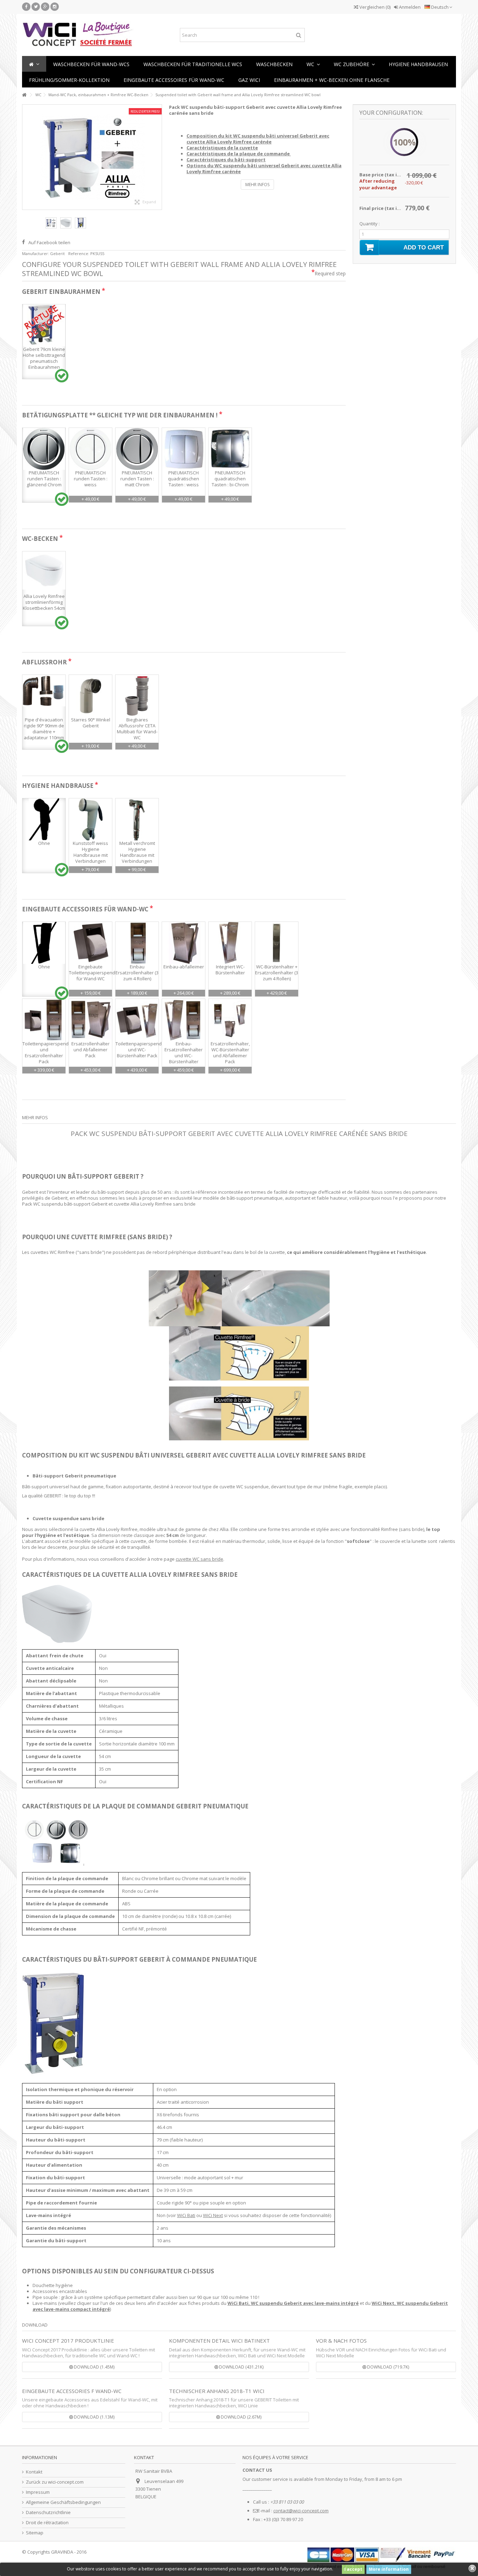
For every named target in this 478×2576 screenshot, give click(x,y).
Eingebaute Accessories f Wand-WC (72, 2391)
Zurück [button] (26, 157)
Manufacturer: (36, 253)
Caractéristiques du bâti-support (226, 160)
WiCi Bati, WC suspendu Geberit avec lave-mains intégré (293, 2303)
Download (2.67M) (241, 2417)
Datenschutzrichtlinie (48, 2513)
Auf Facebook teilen (49, 242)
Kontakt (34, 2472)
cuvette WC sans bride (199, 1559)
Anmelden (409, 7)
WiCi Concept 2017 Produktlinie (68, 2341)
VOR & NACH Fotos (341, 2341)
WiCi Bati (186, 2215)
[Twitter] (36, 7)
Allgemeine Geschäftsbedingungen (63, 2502)
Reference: (79, 253)
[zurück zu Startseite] (24, 95)
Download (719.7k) (388, 2367)
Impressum (38, 2492)
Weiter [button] (158, 157)
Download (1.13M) (94, 2417)
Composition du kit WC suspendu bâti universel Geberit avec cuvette (258, 139)
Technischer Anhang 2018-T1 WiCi (217, 2391)
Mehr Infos (257, 185)
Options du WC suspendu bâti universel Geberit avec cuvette (264, 168)
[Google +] (45, 7)
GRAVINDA (62, 2552)
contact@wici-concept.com (301, 2511)
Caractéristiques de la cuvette (222, 148)
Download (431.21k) (241, 2367)
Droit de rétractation (47, 2523)
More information (389, 2569)
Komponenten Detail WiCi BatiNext (219, 2341)
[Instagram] (55, 7)
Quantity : (370, 224)
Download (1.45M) (94, 2367)
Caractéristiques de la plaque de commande (239, 154)
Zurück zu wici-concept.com (55, 2482)
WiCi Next (213, 2215)
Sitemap (35, 2533)
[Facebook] (26, 7)
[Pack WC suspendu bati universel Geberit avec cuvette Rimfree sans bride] (51, 223)
